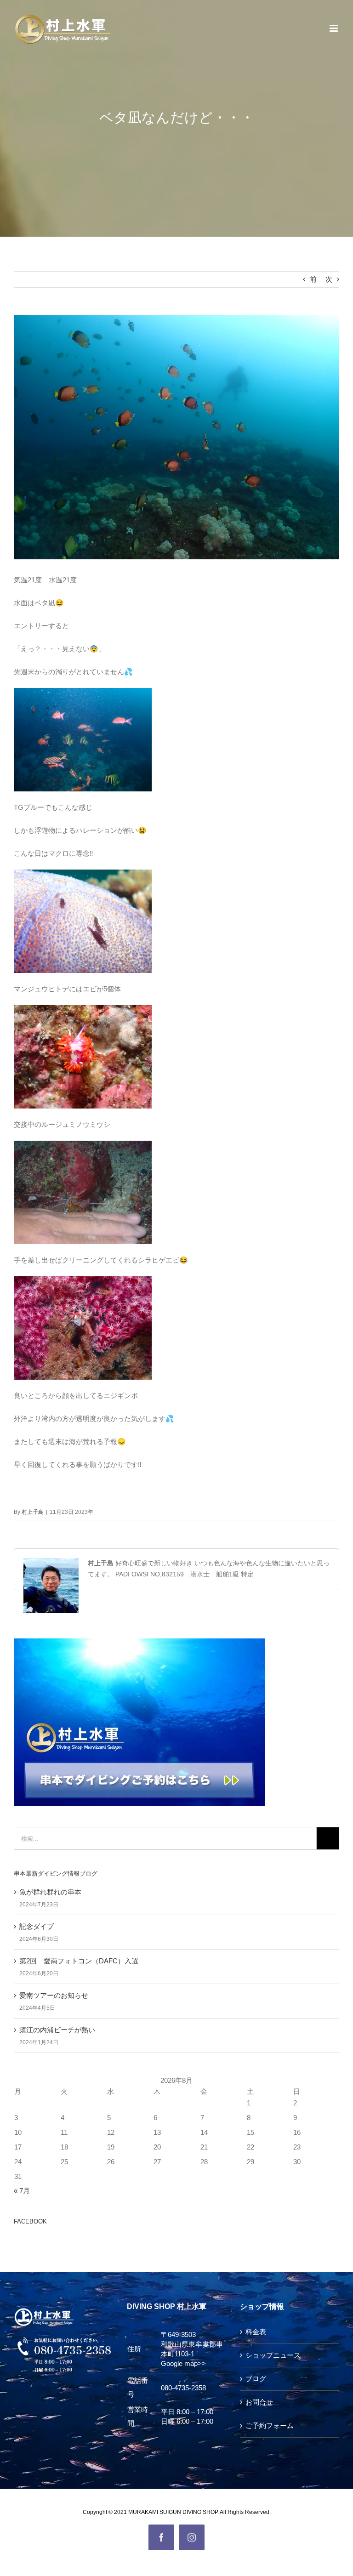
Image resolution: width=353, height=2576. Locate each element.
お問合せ (259, 2402)
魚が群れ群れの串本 (50, 1892)
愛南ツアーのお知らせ (54, 1995)
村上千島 (33, 1512)
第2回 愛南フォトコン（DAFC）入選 (79, 1961)
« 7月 (22, 2191)
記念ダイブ (37, 1926)
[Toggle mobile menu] (334, 28)
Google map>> (183, 2363)
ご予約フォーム (270, 2425)
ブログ (256, 2379)
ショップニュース (273, 2355)
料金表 (256, 2332)
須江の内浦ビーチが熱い (57, 2030)
